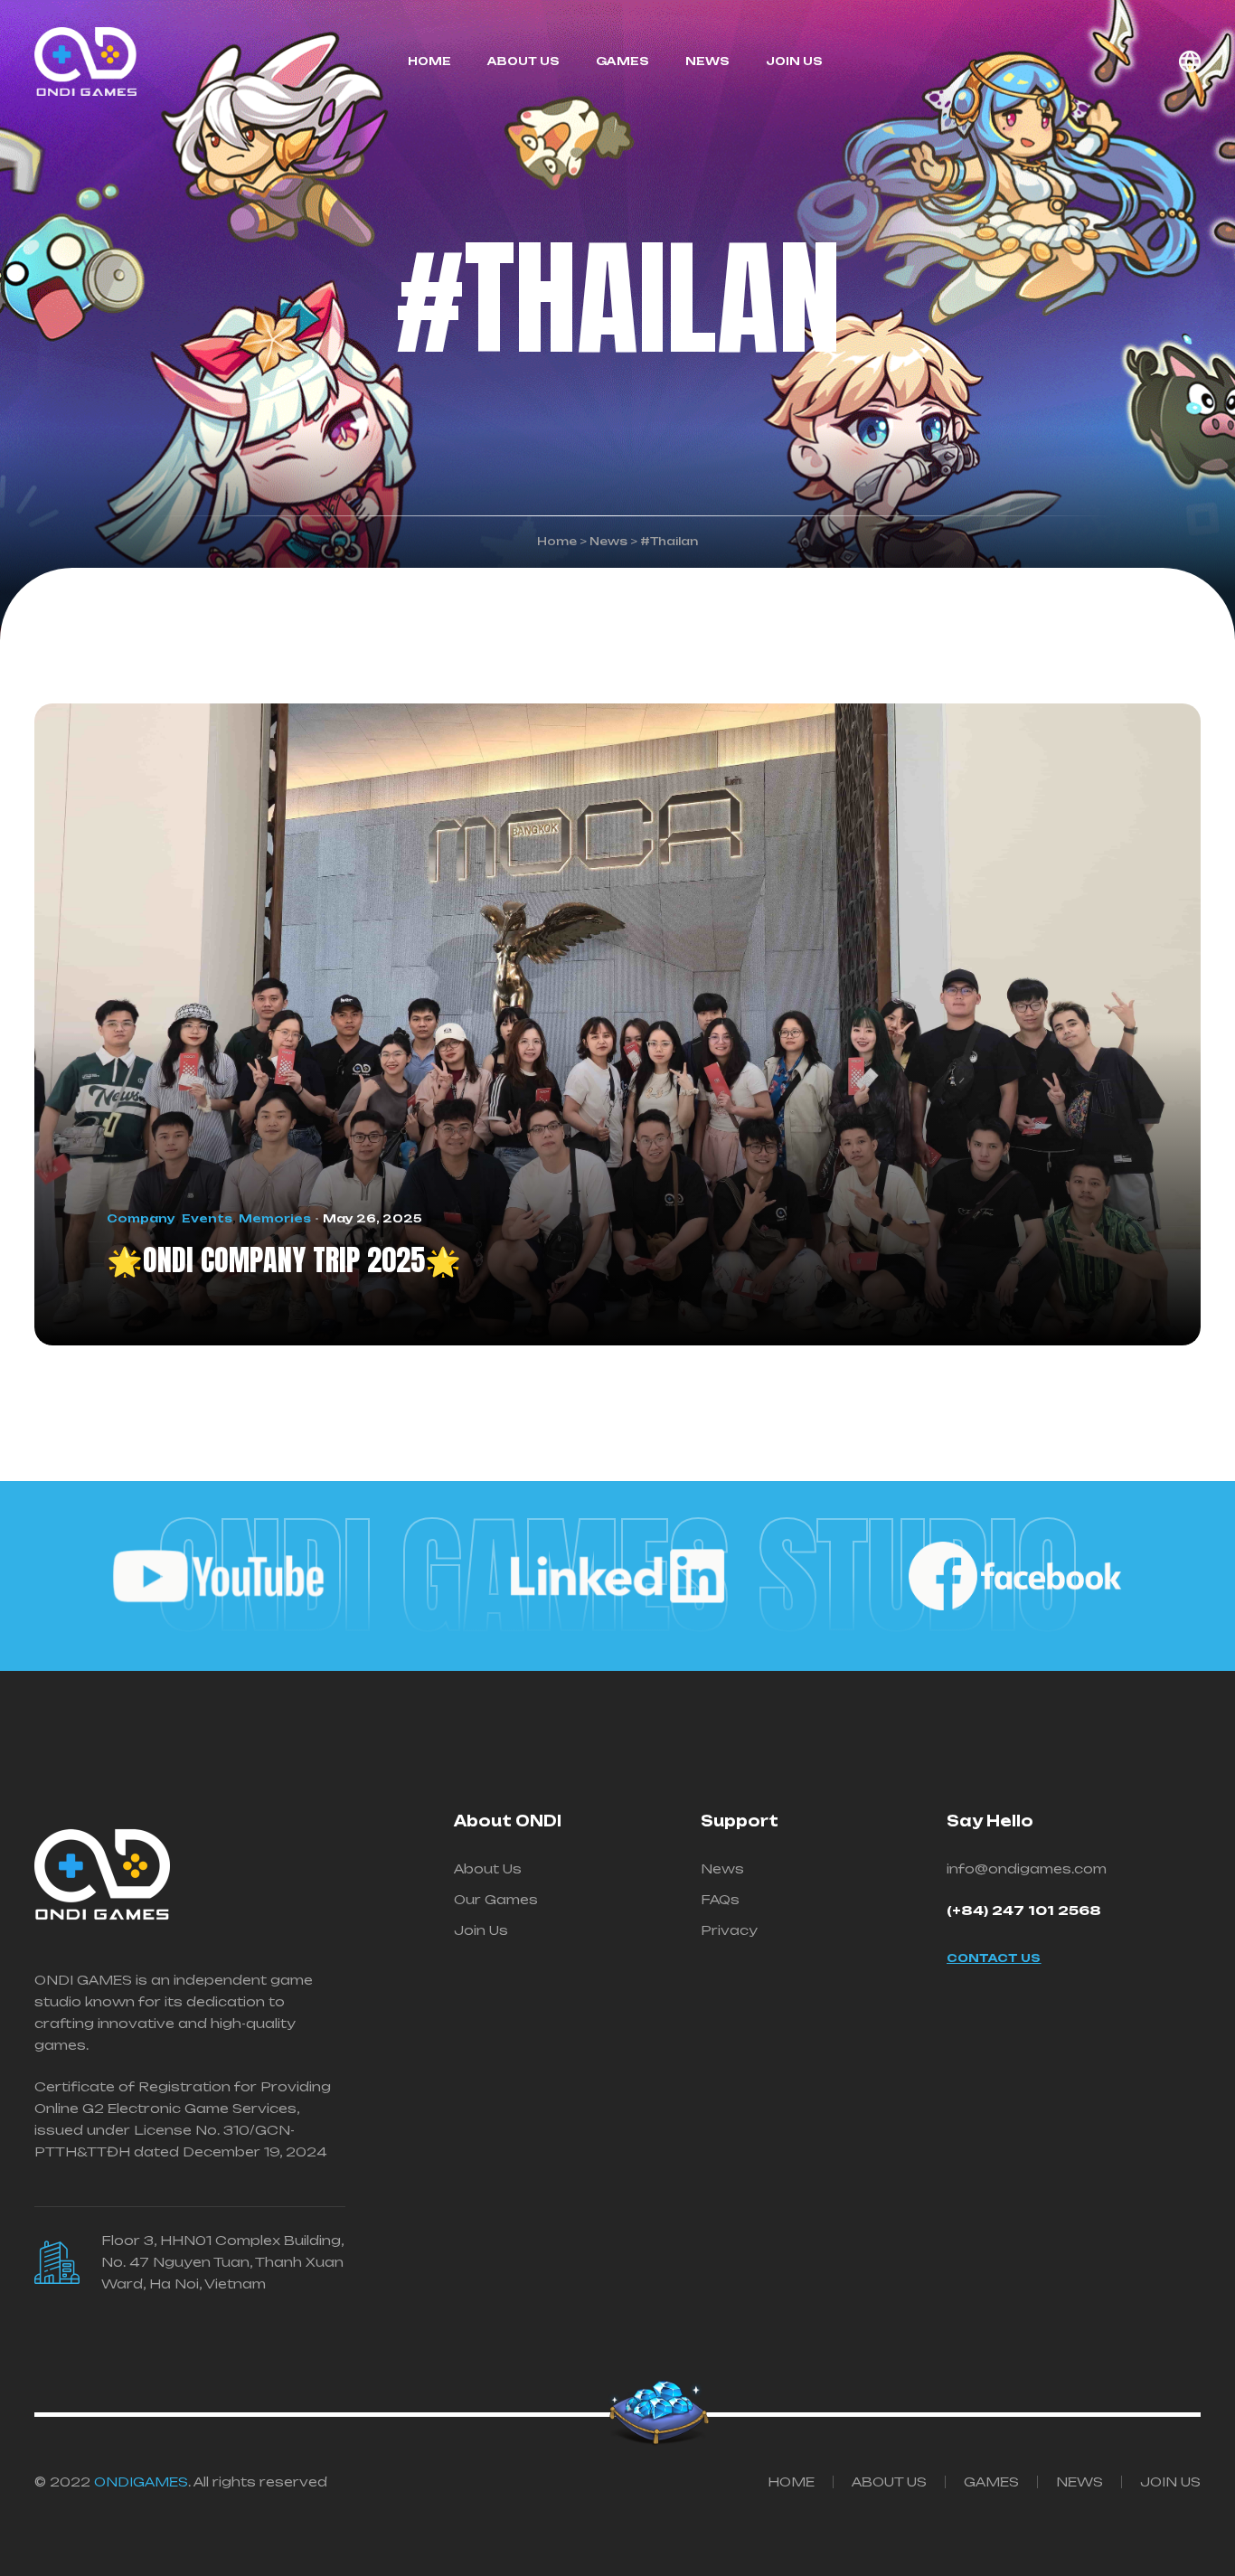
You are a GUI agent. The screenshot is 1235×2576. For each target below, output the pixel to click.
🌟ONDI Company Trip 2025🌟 (284, 1260)
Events (207, 1218)
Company (141, 1218)
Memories (275, 1218)
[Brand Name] (220, 1576)
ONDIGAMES (141, 2482)
